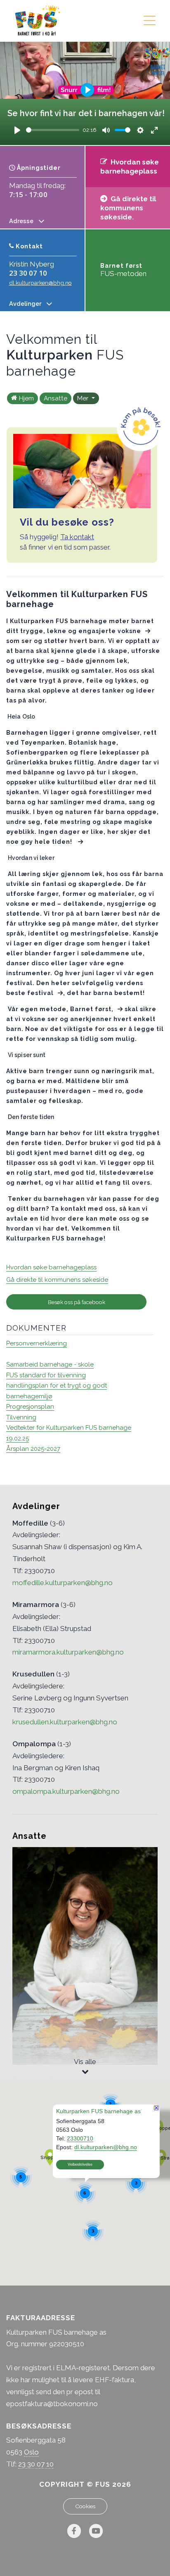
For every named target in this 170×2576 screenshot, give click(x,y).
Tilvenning (21, 1417)
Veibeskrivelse (80, 2164)
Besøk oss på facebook (77, 1302)
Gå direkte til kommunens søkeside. (128, 208)
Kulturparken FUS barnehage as (98, 2111)
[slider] (53, 130)
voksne (129, 631)
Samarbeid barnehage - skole (50, 1364)
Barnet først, (91, 1009)
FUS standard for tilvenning (46, 1375)
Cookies (85, 2506)
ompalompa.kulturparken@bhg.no (66, 1791)
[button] (50, 2157)
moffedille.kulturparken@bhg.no (63, 1583)
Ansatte (55, 398)
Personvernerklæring (37, 1343)
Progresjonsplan (30, 1407)
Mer (84, 398)
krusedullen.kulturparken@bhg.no (65, 1722)
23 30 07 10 (28, 273)
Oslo (31, 2452)
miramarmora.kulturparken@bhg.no (68, 1652)
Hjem (26, 398)
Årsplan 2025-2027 (33, 1449)
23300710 (80, 2138)
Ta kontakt (77, 537)
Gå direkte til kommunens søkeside (57, 1280)
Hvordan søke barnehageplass (51, 1267)
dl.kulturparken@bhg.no (40, 283)
